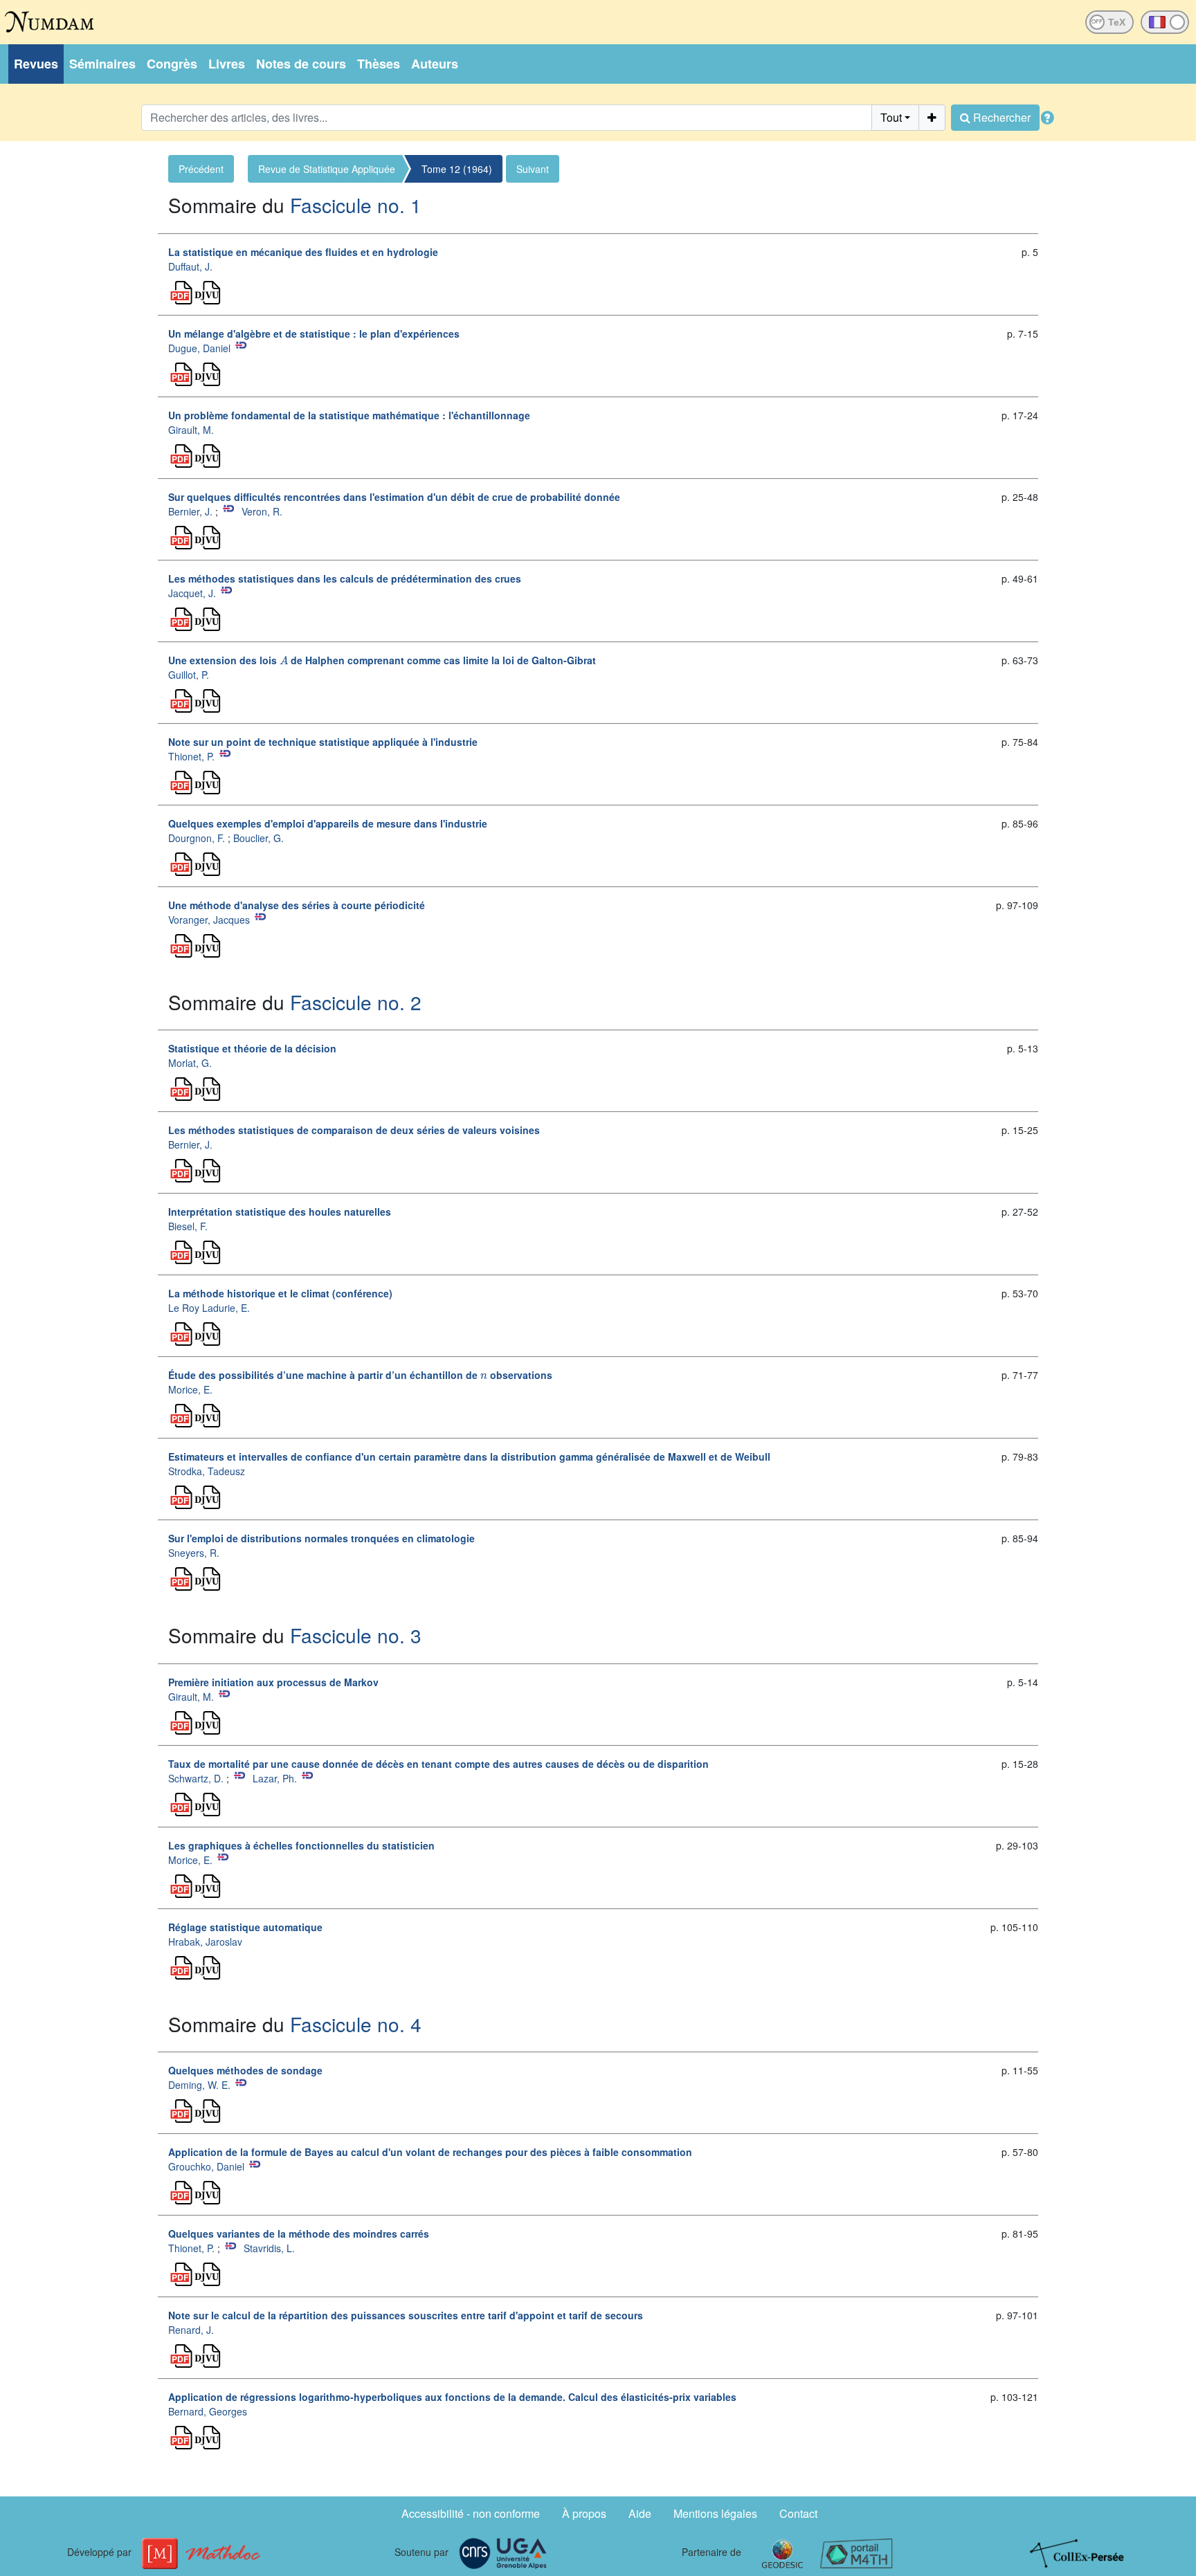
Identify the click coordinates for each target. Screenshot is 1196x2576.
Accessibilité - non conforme (471, 2513)
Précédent (201, 169)
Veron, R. (262, 511)
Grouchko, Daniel (206, 2166)
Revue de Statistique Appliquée (327, 169)
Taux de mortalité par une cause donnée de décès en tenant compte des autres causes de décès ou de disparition (438, 1764)
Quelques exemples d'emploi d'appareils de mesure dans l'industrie (328, 823)
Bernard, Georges (208, 2411)
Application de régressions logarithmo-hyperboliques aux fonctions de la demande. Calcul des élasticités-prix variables (452, 2397)
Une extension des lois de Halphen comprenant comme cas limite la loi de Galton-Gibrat (382, 660)
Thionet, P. (191, 756)
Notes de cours (301, 64)
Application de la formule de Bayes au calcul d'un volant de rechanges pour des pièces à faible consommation (430, 2152)
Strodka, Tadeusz (207, 1471)
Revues (36, 64)
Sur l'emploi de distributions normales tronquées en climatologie (321, 1538)
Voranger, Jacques (209, 920)
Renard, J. (191, 2330)
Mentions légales (715, 2513)
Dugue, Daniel (199, 348)
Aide (640, 2513)
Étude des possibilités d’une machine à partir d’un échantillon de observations (360, 1375)
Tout (891, 117)
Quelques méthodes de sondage (245, 2070)
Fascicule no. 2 (356, 1002)
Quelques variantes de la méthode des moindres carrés (299, 2234)
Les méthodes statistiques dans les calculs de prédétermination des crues (345, 578)
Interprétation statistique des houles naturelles (280, 1212)
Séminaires (102, 64)
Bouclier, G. (259, 838)
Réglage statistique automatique (245, 1927)
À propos (584, 2513)
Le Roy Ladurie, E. (209, 1308)
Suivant (533, 169)
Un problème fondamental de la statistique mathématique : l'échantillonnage (349, 415)
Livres (227, 64)
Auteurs (435, 64)
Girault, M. (191, 430)
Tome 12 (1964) (457, 169)
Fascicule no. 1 (356, 205)
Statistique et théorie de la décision (252, 1048)
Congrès (172, 64)
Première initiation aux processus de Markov (273, 1682)
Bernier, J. (190, 511)
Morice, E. (190, 1389)
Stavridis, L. (269, 2248)
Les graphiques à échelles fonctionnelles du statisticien (301, 1845)
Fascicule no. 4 (356, 2024)
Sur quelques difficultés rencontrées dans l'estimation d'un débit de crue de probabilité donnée (394, 497)
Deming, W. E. (199, 2085)
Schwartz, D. (196, 1778)
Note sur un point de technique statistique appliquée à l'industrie (323, 742)
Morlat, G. (190, 1063)
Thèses (379, 64)
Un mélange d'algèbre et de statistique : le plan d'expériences (314, 334)
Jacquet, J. (192, 593)
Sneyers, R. (194, 1553)
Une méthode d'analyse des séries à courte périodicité (297, 905)
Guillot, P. (189, 675)
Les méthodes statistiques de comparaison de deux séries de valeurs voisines (354, 1130)
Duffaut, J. (190, 266)
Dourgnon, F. (197, 838)
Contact (798, 2513)
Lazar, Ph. (275, 1778)
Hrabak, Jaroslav (205, 1942)
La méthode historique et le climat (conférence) (280, 1293)
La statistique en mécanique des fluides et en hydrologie (303, 252)
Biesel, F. (188, 1226)
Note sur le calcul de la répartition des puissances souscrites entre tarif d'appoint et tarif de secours (406, 2315)
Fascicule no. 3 (356, 1635)
